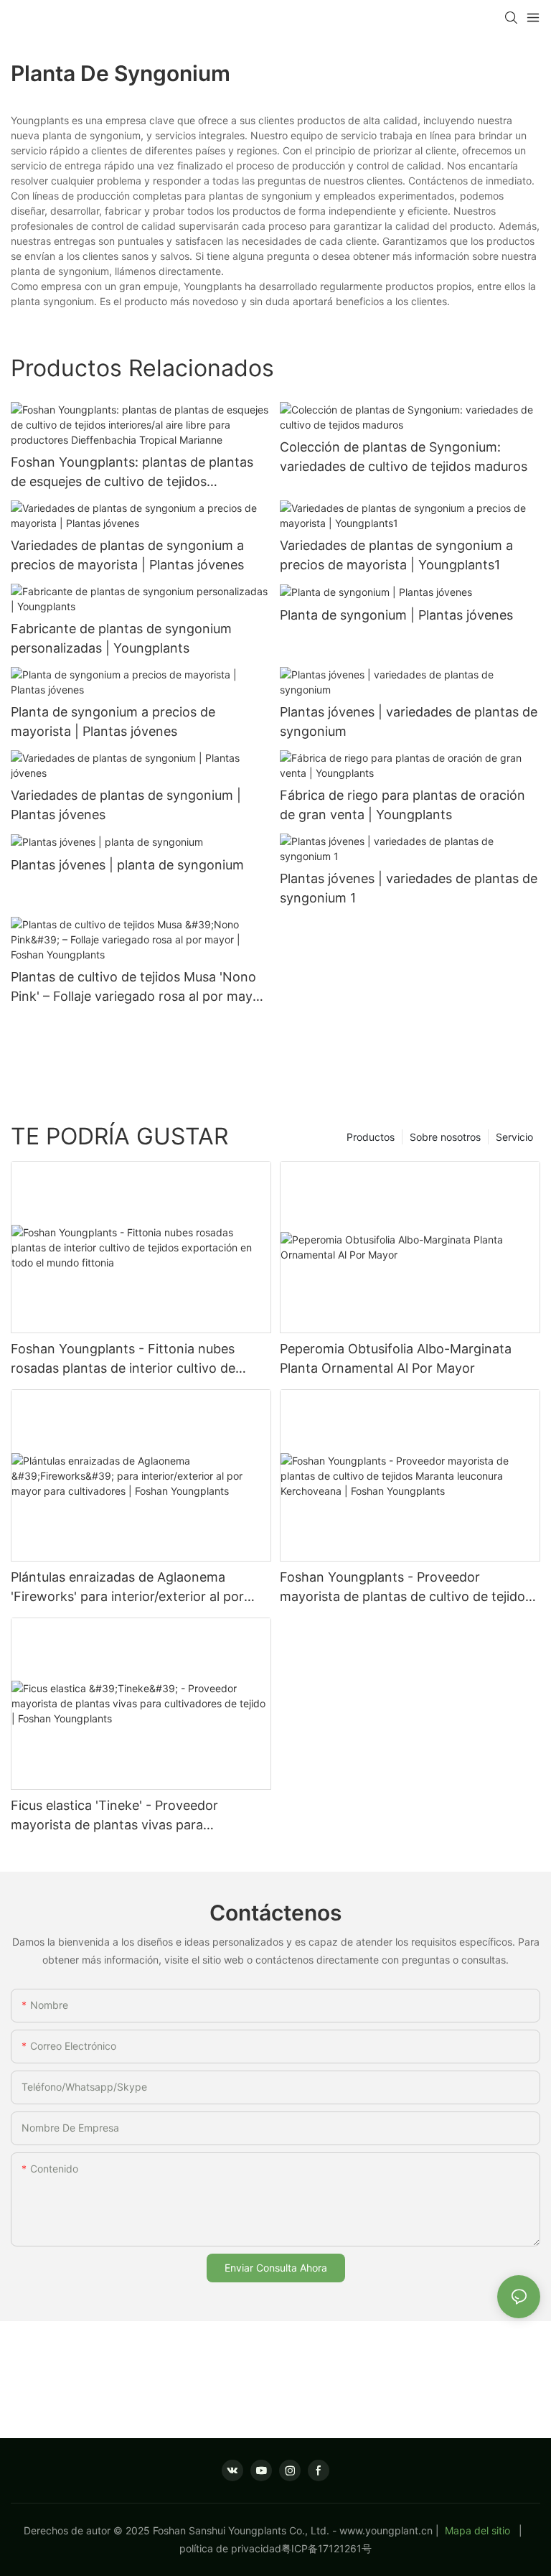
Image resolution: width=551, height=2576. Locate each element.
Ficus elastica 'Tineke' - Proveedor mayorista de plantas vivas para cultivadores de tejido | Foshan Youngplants (114, 1816)
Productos (371, 1137)
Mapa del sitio (477, 2530)
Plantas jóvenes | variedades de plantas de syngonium (409, 722)
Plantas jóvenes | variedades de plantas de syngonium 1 (409, 888)
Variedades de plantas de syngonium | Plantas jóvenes (126, 805)
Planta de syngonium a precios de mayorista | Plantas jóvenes (113, 722)
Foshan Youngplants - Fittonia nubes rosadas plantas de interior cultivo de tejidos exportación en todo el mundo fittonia (125, 1359)
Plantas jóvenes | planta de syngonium (127, 865)
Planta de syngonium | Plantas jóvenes (396, 615)
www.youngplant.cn (386, 2530)
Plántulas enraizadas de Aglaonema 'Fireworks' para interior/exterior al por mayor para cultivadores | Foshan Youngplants (127, 1588)
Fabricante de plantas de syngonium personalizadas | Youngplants (121, 638)
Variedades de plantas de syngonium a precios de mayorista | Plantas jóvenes (127, 555)
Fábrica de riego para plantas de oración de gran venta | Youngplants (402, 805)
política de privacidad (230, 2548)
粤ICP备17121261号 (326, 2548)
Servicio (514, 1137)
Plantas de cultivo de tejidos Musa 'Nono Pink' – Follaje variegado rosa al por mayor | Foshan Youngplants (138, 988)
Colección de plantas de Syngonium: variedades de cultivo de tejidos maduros (404, 457)
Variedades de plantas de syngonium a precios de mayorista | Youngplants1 (396, 555)
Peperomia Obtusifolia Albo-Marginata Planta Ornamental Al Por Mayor (396, 1358)
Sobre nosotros (445, 1137)
